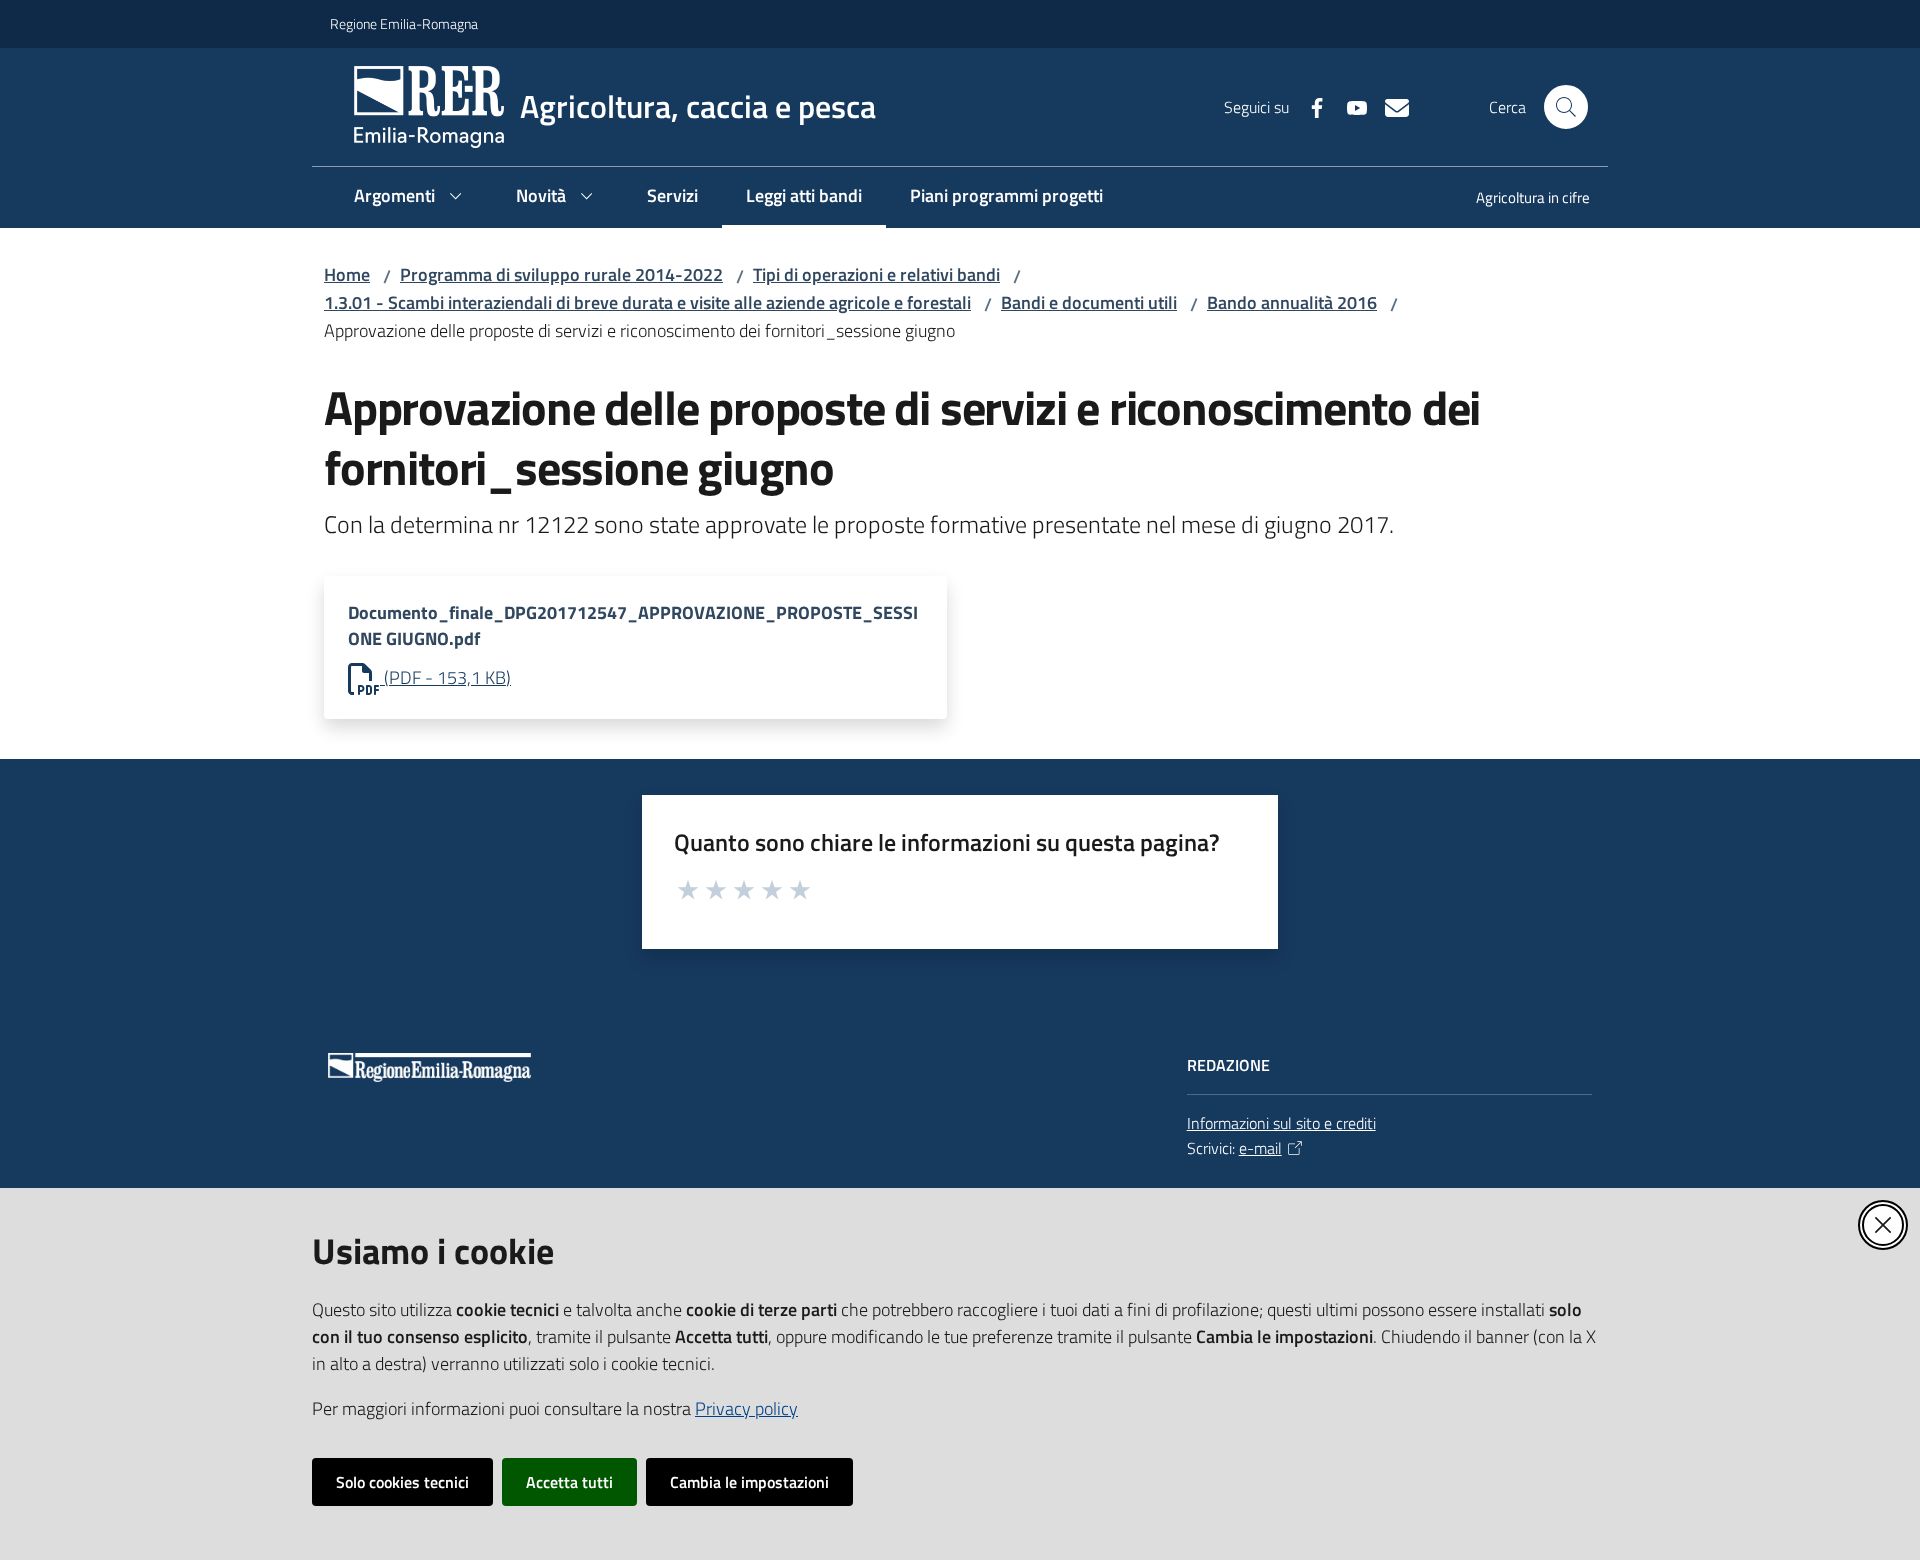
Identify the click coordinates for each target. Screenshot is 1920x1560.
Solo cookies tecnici (402, 1482)
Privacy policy (746, 1408)
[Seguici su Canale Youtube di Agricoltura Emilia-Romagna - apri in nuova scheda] (1349, 106)
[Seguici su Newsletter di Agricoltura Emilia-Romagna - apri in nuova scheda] (1389, 106)
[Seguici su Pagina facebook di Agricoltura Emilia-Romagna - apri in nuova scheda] (1309, 106)
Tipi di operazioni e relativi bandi (876, 274)
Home (347, 274)
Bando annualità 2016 (1292, 302)
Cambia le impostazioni (749, 1482)
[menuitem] (1521, 199)
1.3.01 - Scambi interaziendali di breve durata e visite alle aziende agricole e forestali (647, 302)
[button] (1566, 107)
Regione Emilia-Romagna (404, 23)
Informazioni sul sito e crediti (1281, 1123)
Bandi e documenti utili (1089, 302)
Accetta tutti (569, 1482)
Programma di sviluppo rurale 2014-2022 (561, 274)
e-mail (1260, 1148)
